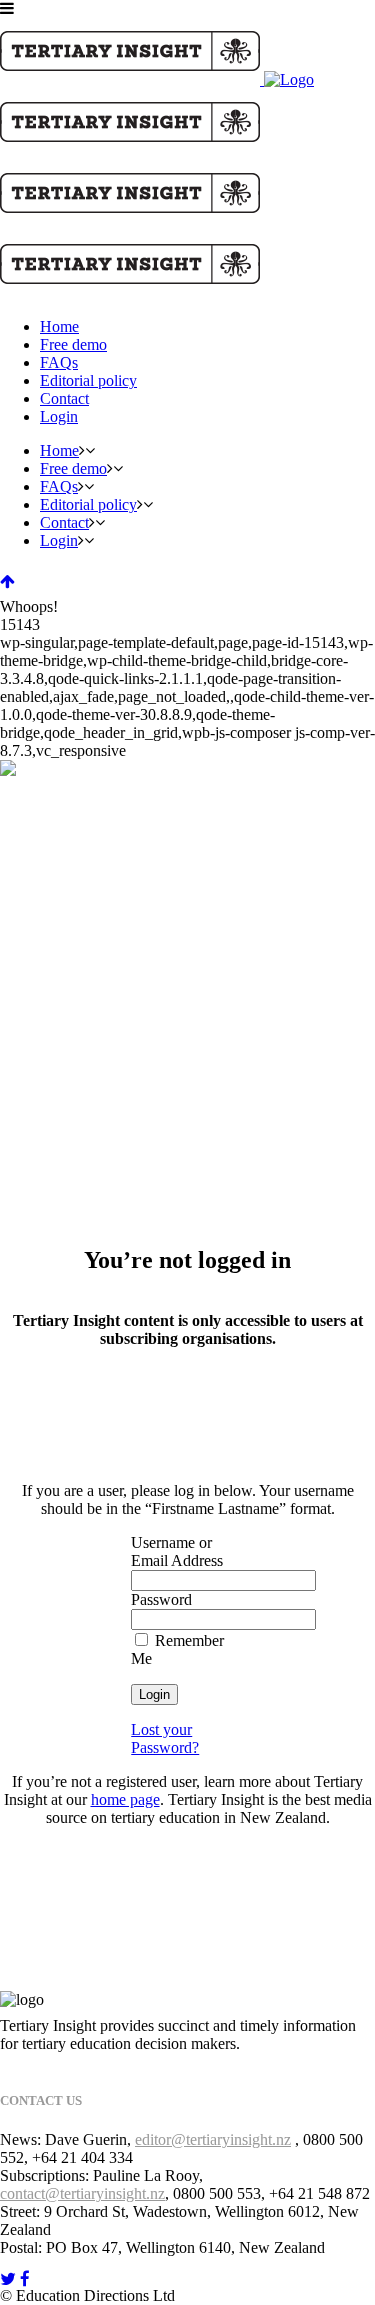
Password (161, 1599)
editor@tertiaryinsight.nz (213, 2139)
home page (125, 1799)
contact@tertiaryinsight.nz (82, 2193)
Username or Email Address (177, 1551)
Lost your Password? (165, 1738)
